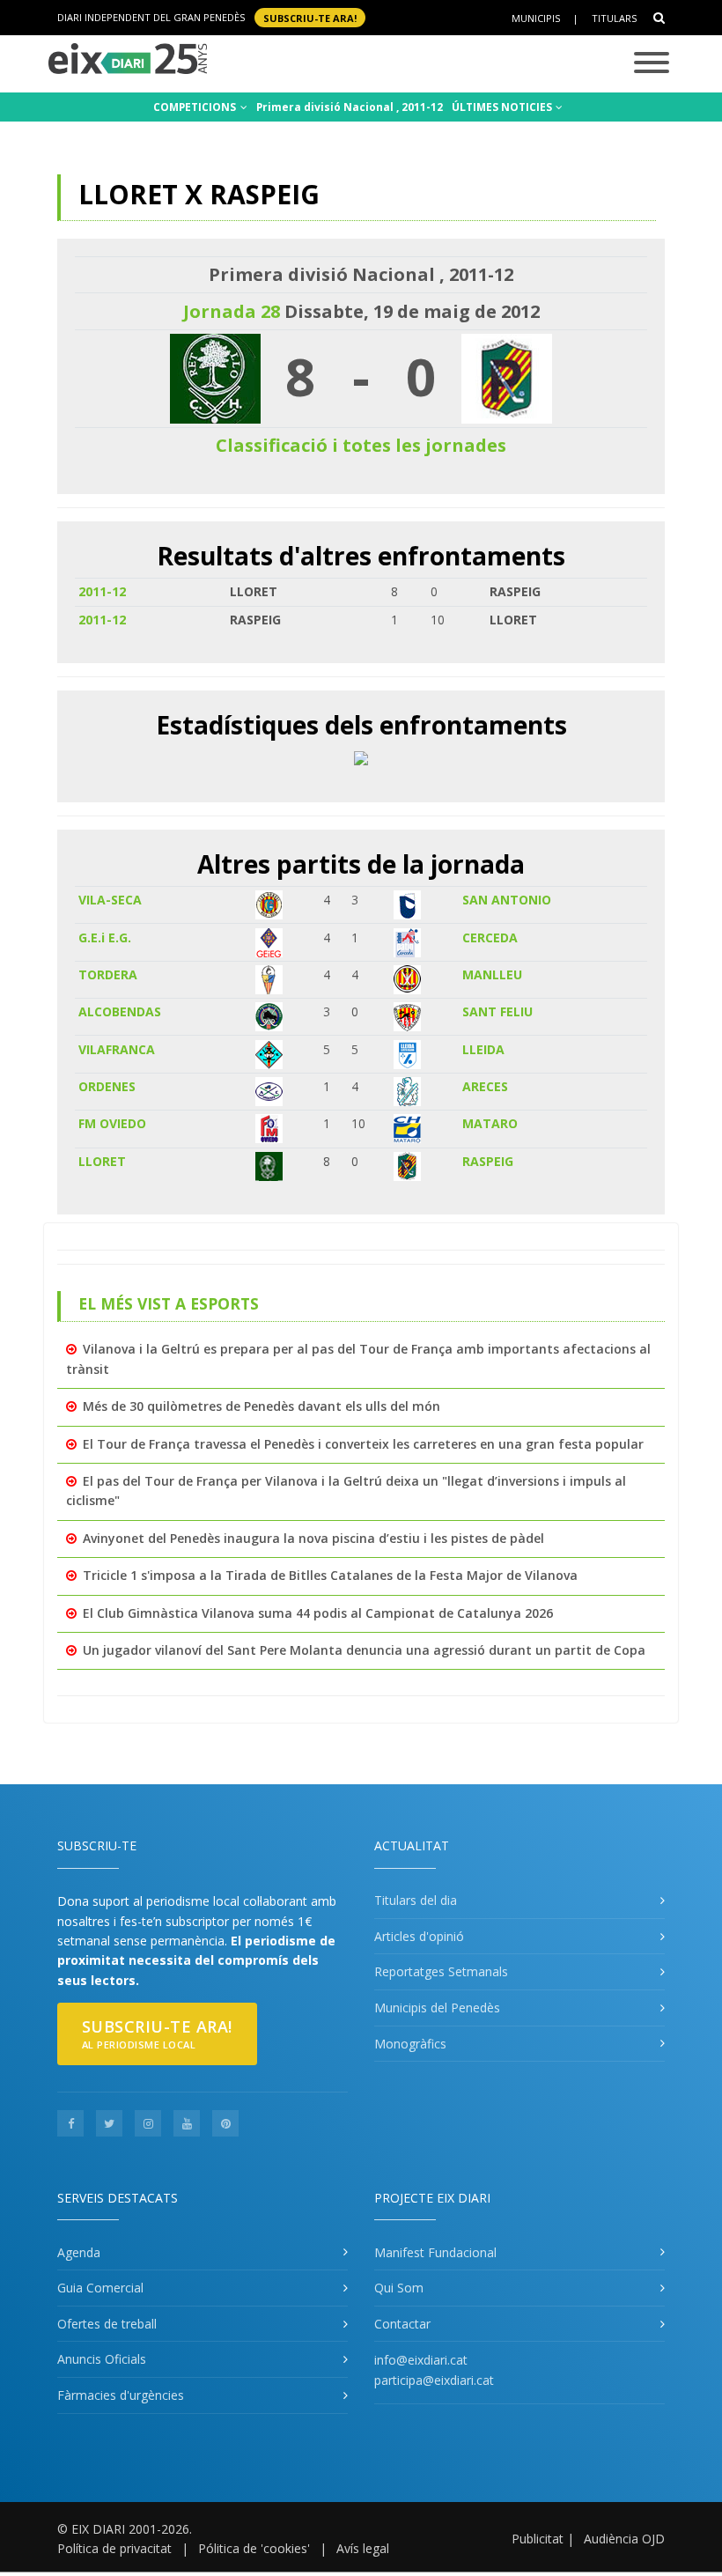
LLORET (102, 1161)
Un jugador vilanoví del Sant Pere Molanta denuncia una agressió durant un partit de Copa (364, 1650)
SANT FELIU (497, 1011)
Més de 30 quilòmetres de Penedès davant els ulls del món (262, 1406)
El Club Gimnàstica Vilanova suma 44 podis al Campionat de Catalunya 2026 (318, 1613)
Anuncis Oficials (102, 2359)
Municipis (536, 18)
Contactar (402, 2324)
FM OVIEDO (112, 1123)
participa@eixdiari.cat (434, 2380)
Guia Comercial (100, 2288)
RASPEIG (488, 1161)
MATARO (490, 1123)
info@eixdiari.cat (421, 2360)
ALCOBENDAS (120, 1011)
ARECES (485, 1086)
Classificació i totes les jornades (361, 445)
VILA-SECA (110, 900)
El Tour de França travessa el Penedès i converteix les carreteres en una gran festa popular (363, 1444)
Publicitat (538, 2539)
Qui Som (399, 2288)
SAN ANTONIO (507, 900)
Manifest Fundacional (435, 2252)
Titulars (614, 18)
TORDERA (108, 974)
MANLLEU (492, 974)
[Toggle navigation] (652, 64)
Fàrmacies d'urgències (121, 2395)
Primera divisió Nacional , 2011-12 (350, 107)
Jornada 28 (232, 311)
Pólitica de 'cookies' (254, 2548)
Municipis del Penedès (437, 2008)
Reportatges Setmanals (441, 1971)
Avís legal (363, 2548)
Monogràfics (410, 2044)
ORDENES (107, 1086)
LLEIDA (483, 1049)
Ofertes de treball (107, 2324)
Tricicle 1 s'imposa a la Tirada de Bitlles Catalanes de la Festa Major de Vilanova (330, 1575)
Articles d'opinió (419, 1936)
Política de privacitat (114, 2548)
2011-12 (102, 591)
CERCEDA (490, 937)
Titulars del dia (416, 1900)
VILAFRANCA (117, 1049)
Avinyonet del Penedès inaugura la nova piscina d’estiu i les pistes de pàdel (313, 1538)
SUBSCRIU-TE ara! (310, 17)
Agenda (79, 2252)
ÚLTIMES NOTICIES (503, 107)
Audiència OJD (624, 2539)
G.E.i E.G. (105, 937)
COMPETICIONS (196, 107)
